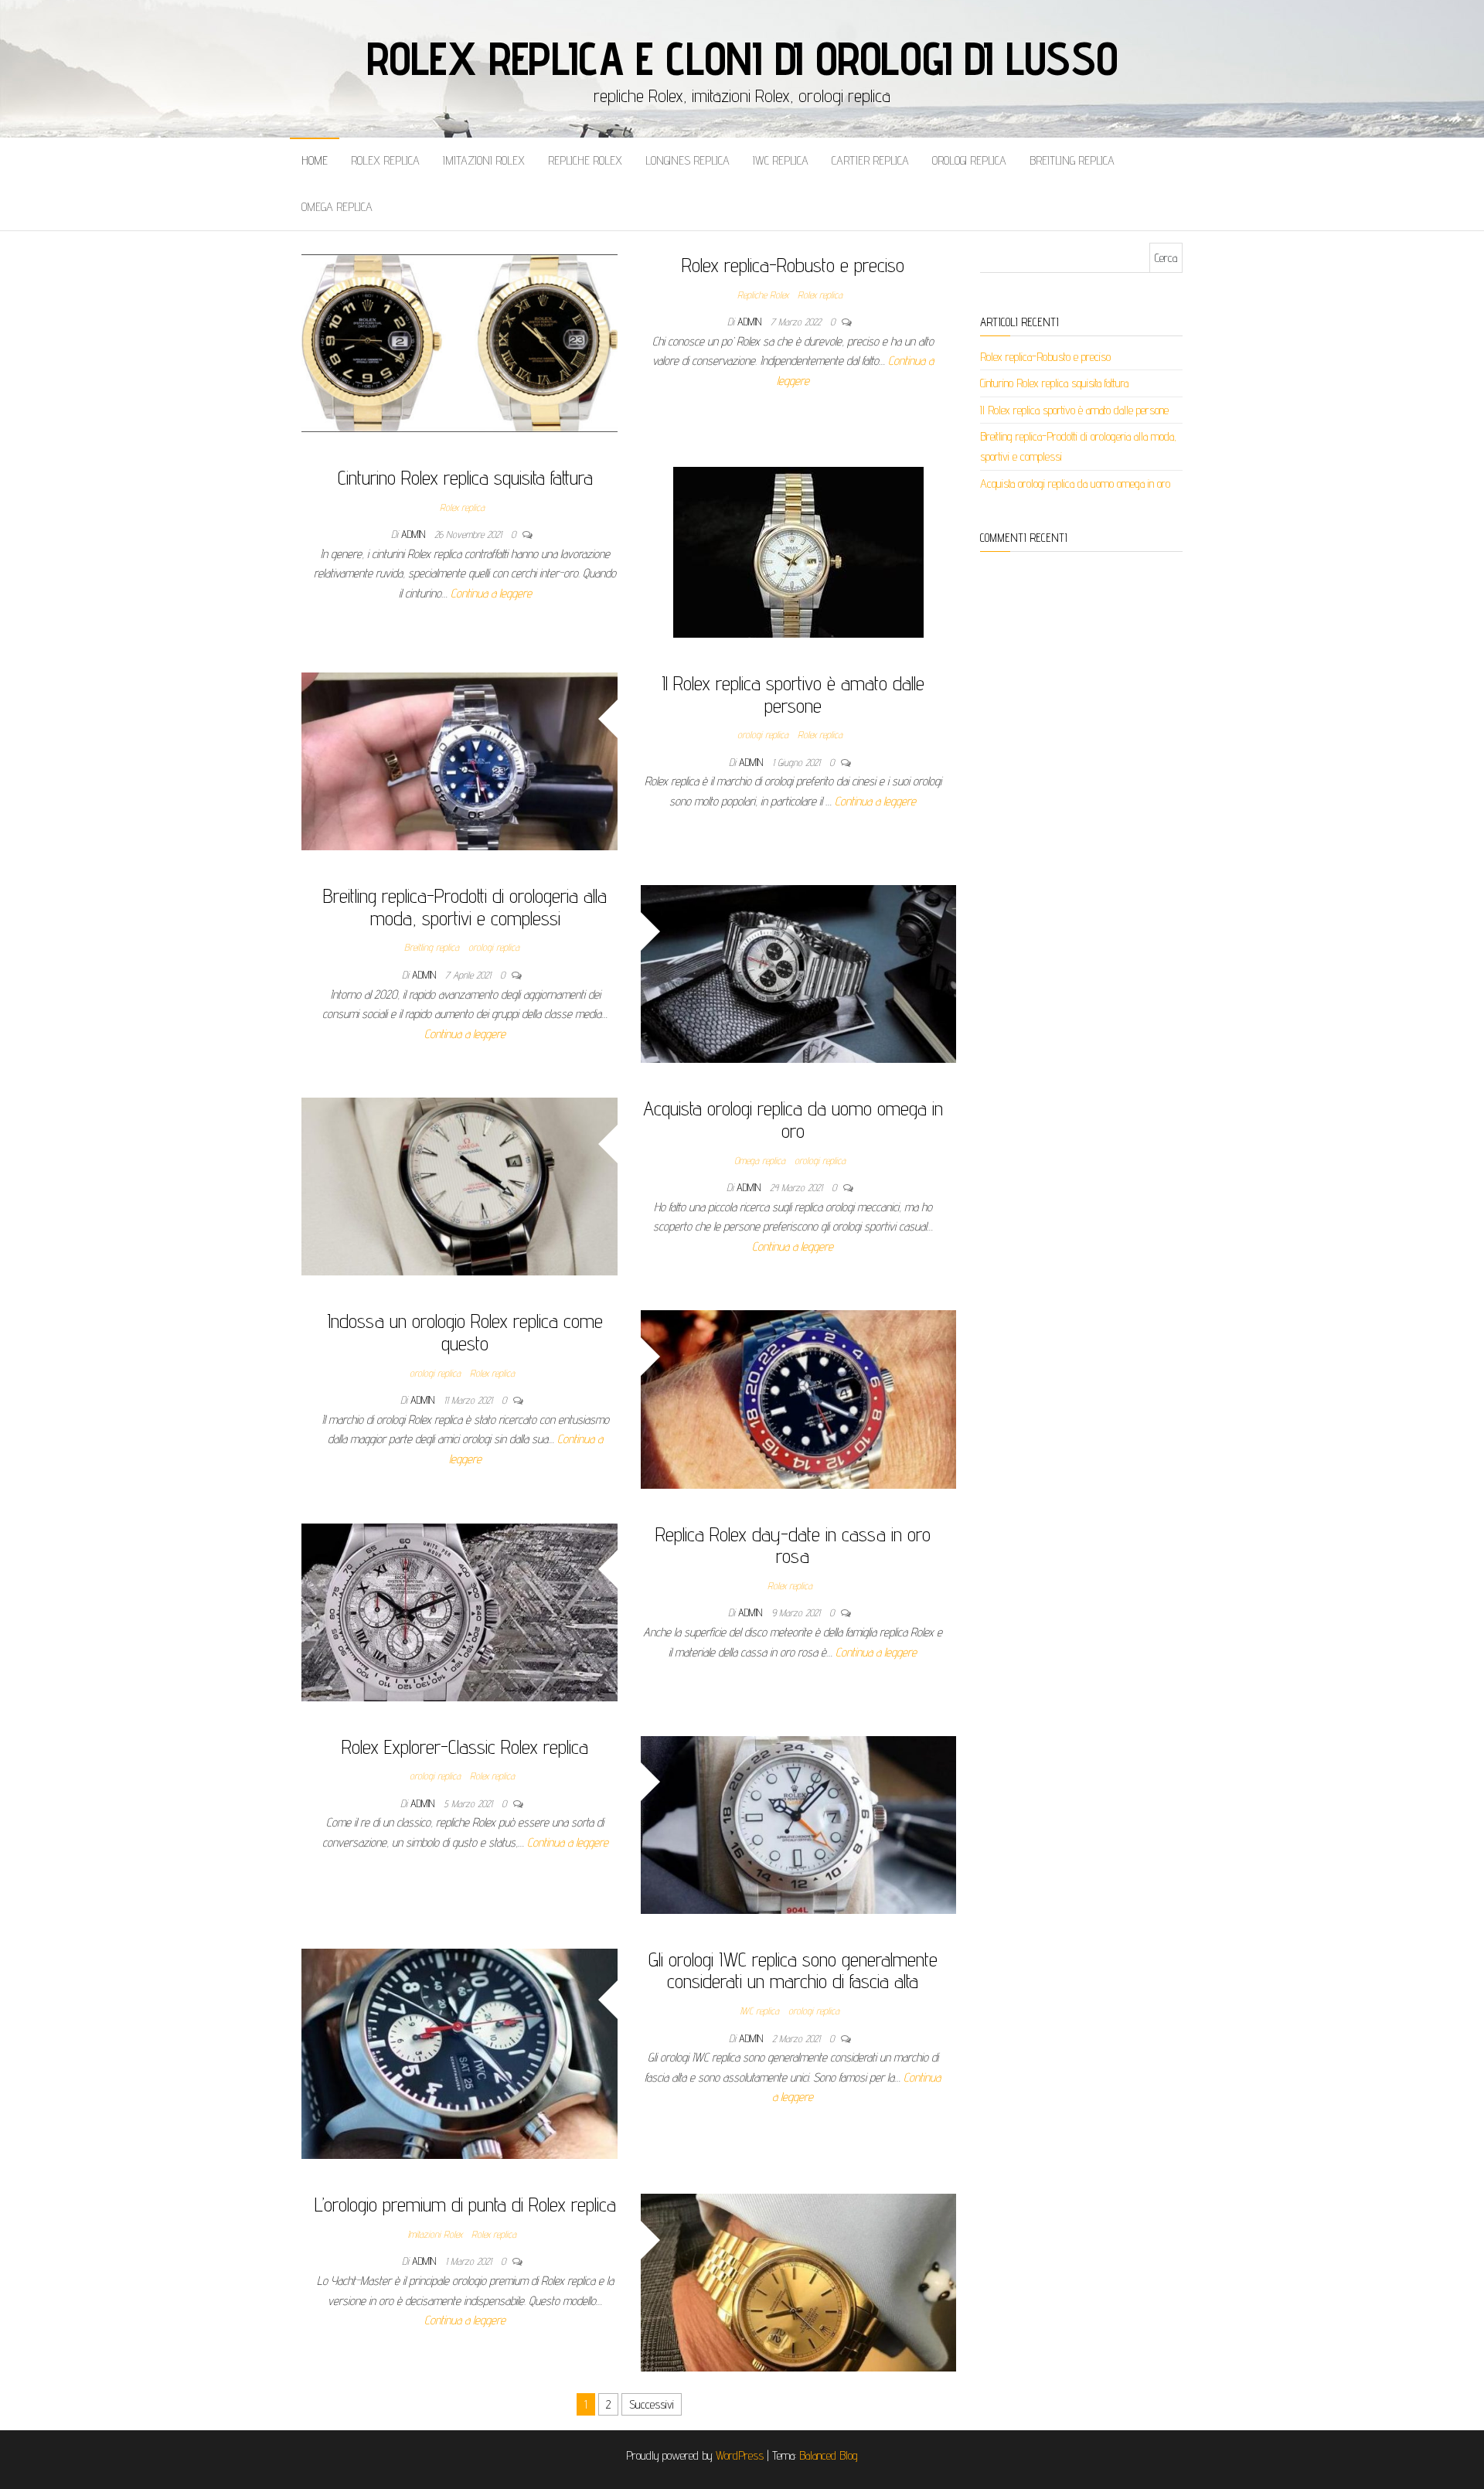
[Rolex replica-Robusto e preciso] (459, 342)
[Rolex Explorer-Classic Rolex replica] (799, 1824)
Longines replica (688, 160)
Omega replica (337, 207)
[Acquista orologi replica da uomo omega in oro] (459, 1185)
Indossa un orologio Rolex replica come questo (465, 1332)
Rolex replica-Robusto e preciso (793, 265)
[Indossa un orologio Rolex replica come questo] (799, 1399)
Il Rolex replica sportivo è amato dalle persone (793, 694)
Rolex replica (385, 160)
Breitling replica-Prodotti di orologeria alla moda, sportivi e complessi (465, 907)
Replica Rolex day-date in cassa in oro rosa (793, 1545)
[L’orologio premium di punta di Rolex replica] (799, 2281)
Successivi (652, 2404)
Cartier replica (870, 160)
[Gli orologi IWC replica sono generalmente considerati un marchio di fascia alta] (459, 2053)
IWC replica (781, 160)
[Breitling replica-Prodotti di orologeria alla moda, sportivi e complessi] (799, 973)
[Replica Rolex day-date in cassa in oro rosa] (459, 1611)
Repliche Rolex (585, 160)
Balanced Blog (829, 2455)
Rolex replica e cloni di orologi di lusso (742, 58)
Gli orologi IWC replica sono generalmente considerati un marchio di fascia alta (793, 1970)
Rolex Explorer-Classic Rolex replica (465, 1747)
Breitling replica (1072, 160)
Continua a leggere (491, 593)
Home (315, 160)
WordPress (740, 2455)
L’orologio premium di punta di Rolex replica (465, 2204)
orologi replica (969, 160)
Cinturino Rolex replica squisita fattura (465, 477)
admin (751, 322)
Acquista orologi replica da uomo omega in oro (793, 1119)
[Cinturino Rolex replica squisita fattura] (798, 552)
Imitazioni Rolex (484, 160)
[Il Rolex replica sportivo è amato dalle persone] (459, 760)
